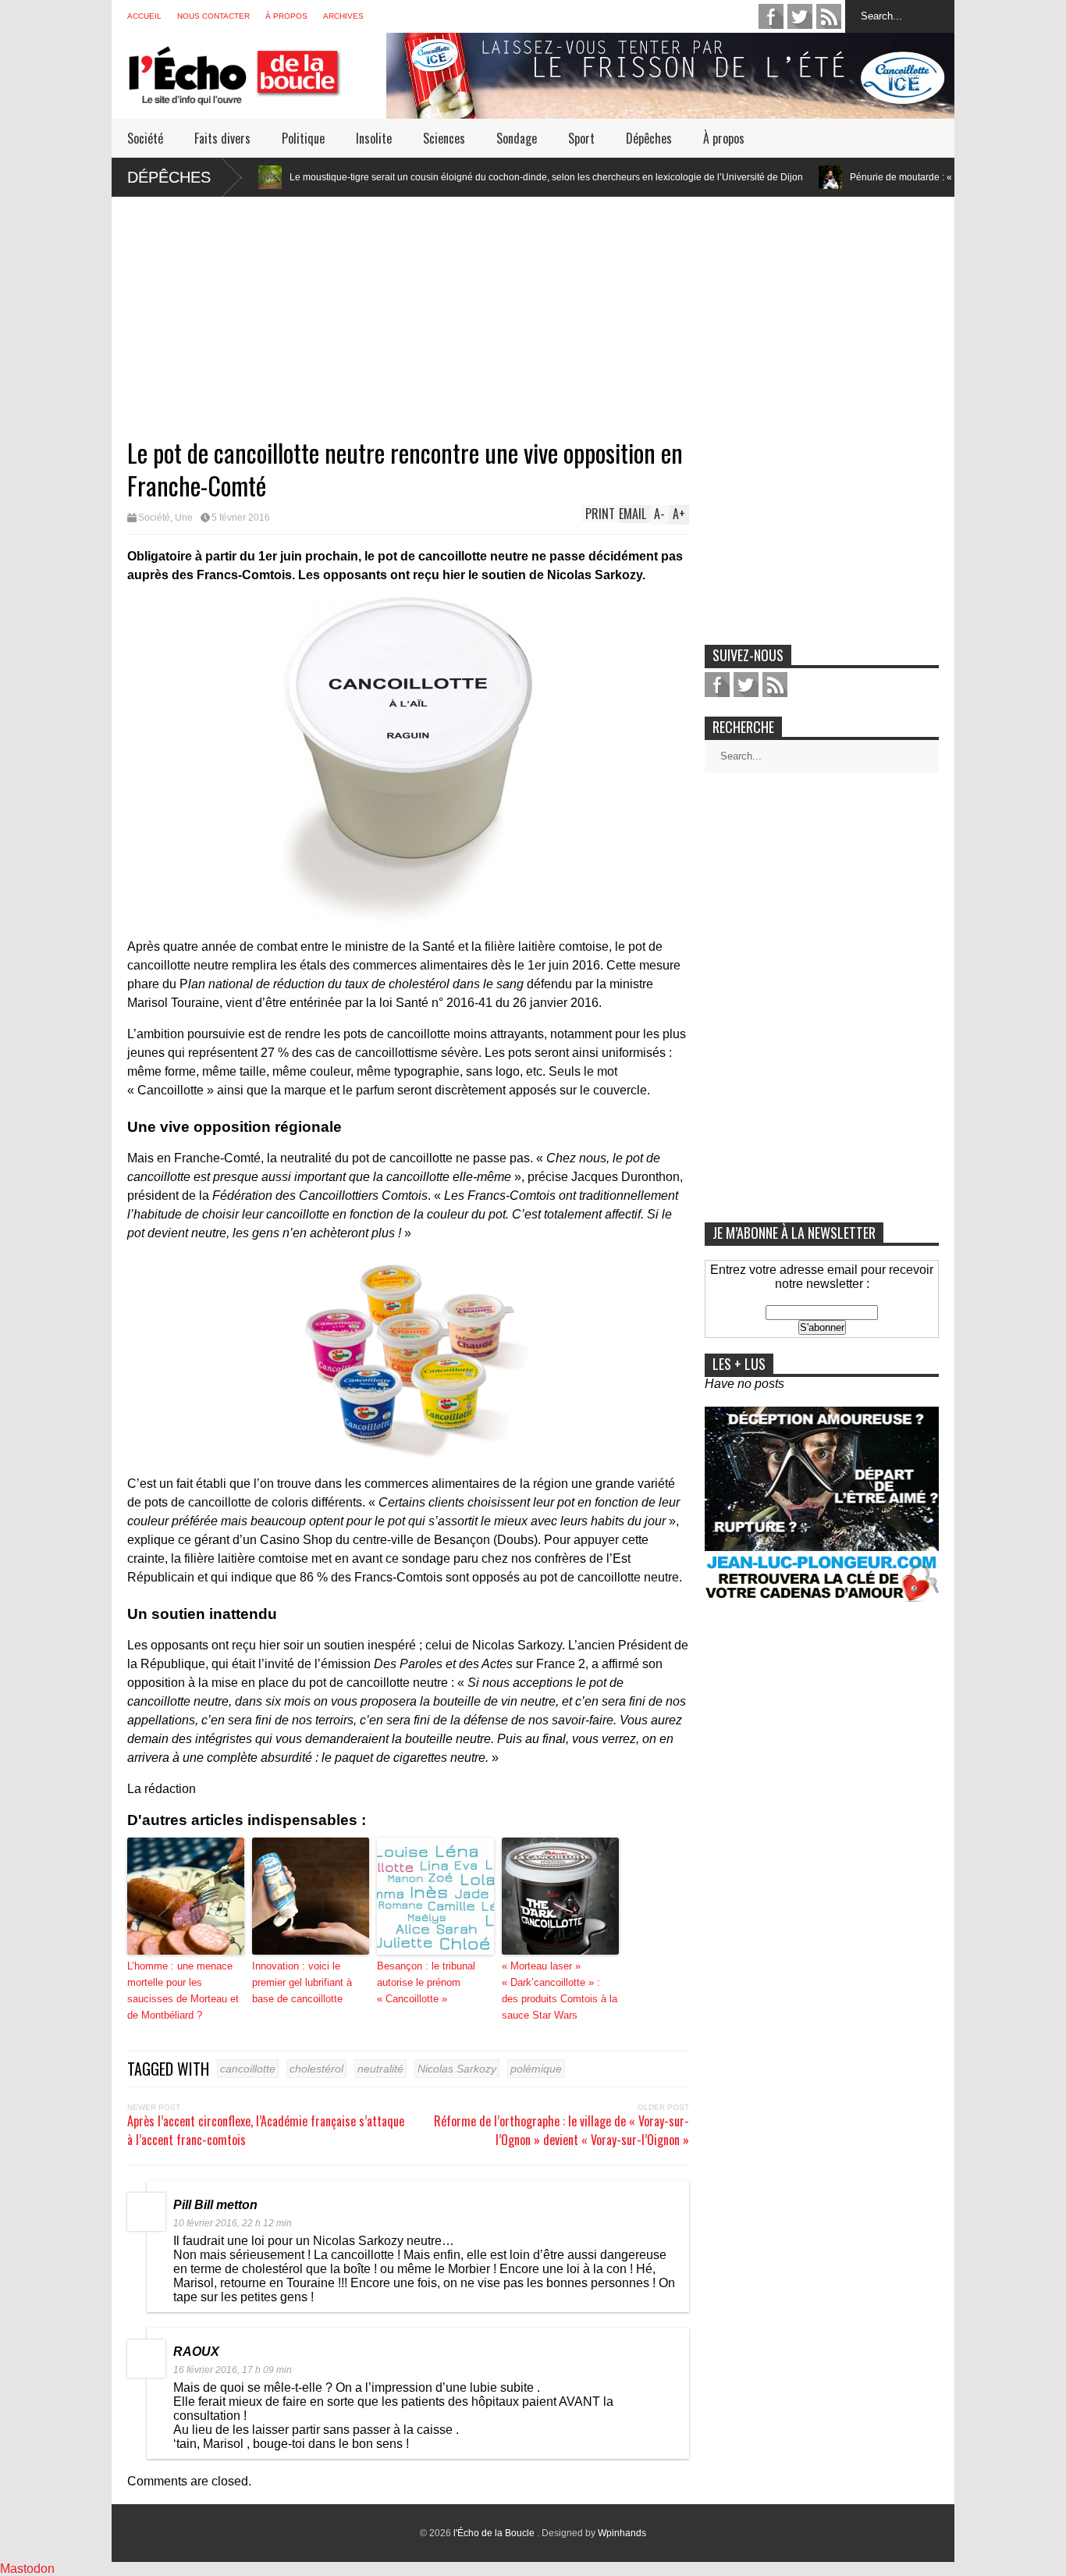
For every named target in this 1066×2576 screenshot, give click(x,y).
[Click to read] (727, 177)
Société (145, 138)
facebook (771, 16)
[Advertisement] (533, 306)
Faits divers (222, 138)
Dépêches (649, 138)
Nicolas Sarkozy (457, 2069)
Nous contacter (213, 16)
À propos (286, 16)
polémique (536, 2069)
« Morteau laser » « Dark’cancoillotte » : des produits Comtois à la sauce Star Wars (560, 1990)
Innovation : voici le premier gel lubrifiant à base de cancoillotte (302, 1982)
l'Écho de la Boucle (495, 2533)
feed (829, 16)
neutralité (380, 2069)
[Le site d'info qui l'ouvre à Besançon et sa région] (257, 95)
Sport (581, 138)
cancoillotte (248, 2069)
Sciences (444, 138)
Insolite (374, 138)
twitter (800, 16)
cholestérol (316, 2069)
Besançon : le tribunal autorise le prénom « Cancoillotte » (426, 1982)
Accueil (144, 16)
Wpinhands (622, 2533)
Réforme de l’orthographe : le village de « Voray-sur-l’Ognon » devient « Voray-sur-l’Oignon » (561, 2130)
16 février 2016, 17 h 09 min (233, 2370)
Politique (303, 138)
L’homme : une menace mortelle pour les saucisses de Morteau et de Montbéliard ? (183, 1990)
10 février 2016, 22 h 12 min (233, 2223)
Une (184, 518)
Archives (343, 16)
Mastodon (27, 2569)
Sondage (517, 138)
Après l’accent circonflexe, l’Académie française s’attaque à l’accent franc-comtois (266, 2130)
